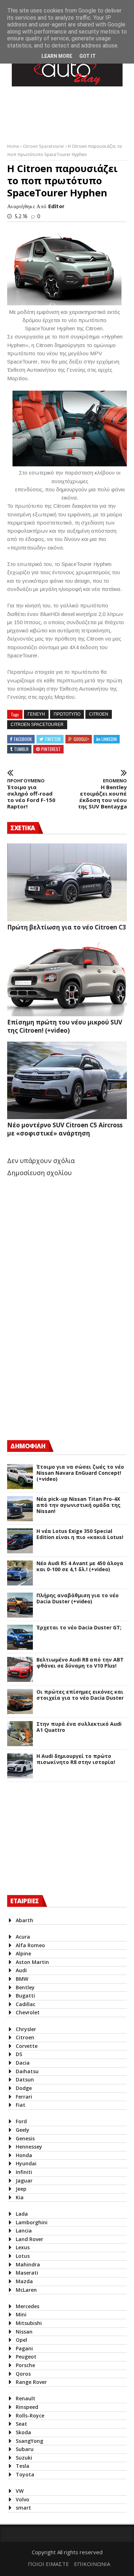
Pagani (24, 2348)
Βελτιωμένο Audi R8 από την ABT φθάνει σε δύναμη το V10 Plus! (80, 1663)
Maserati (27, 2273)
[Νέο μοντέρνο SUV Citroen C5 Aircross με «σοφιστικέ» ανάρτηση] (67, 1081)
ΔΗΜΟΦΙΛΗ (28, 1446)
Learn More (57, 56)
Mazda (24, 2281)
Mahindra (28, 2264)
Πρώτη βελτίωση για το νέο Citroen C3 (67, 927)
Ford (21, 2121)
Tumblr (21, 749)
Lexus (23, 2247)
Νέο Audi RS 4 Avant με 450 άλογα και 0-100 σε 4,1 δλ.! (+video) (80, 1567)
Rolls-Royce (30, 2415)
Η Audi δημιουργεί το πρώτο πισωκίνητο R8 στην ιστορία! (76, 1759)
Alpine (23, 1953)
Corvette (27, 2046)
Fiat (21, 2105)
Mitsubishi (29, 2323)
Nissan (24, 2332)
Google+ (81, 739)
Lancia (24, 2231)
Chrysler (26, 2029)
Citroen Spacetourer (44, 146)
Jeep (21, 2189)
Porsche (25, 2365)
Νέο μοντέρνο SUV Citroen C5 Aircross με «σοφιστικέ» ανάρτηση (65, 1129)
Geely (23, 2130)
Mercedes (28, 2306)
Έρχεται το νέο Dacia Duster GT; (79, 1628)
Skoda (23, 2432)
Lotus (23, 2256)
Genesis (25, 2138)
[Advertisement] (61, 1372)
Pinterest (51, 749)
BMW (22, 1979)
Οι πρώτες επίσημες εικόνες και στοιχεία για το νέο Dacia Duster (80, 1695)
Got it (88, 56)
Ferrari (24, 2097)
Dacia (23, 2063)
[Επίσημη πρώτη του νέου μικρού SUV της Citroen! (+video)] (67, 977)
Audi (21, 1970)
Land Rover (29, 2239)
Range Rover (31, 2382)
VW (20, 2491)
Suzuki (24, 2458)
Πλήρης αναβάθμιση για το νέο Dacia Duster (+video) (78, 1599)
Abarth (24, 1920)
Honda (24, 2155)
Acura (23, 1937)
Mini (21, 2314)
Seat (21, 2424)
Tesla (23, 2466)
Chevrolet (28, 2012)
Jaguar (24, 2181)
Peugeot (26, 2357)
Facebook (23, 739)
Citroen (99, 714)
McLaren (26, 2290)
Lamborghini (32, 2222)
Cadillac (26, 2004)
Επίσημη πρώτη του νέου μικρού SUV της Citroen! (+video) (65, 1026)
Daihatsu (27, 2071)
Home (14, 146)
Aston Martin (32, 1962)
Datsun (25, 2079)
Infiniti (24, 2172)
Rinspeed (27, 2407)
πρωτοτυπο (67, 714)
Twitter (53, 739)
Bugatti (25, 1996)
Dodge (24, 2088)
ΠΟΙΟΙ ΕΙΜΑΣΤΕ (48, 2564)
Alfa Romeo (30, 1945)
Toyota (25, 2474)
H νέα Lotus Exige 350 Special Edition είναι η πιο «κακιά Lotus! (80, 1534)
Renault (26, 2398)
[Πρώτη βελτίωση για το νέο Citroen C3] (67, 882)
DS (19, 2054)
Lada (22, 2214)
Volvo (23, 2499)
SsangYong (29, 2441)
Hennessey (29, 2147)
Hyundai (26, 2163)
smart (23, 2508)
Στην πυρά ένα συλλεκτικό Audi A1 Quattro (79, 1727)
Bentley (25, 1987)
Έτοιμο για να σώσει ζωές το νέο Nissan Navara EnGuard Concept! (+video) (80, 1473)
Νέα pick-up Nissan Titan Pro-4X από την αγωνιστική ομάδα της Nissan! (78, 1505)
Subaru (25, 2449)
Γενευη (36, 714)
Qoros (23, 2374)
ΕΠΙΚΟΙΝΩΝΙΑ (92, 2564)
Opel (21, 2340)
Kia (20, 2197)
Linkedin (109, 739)
